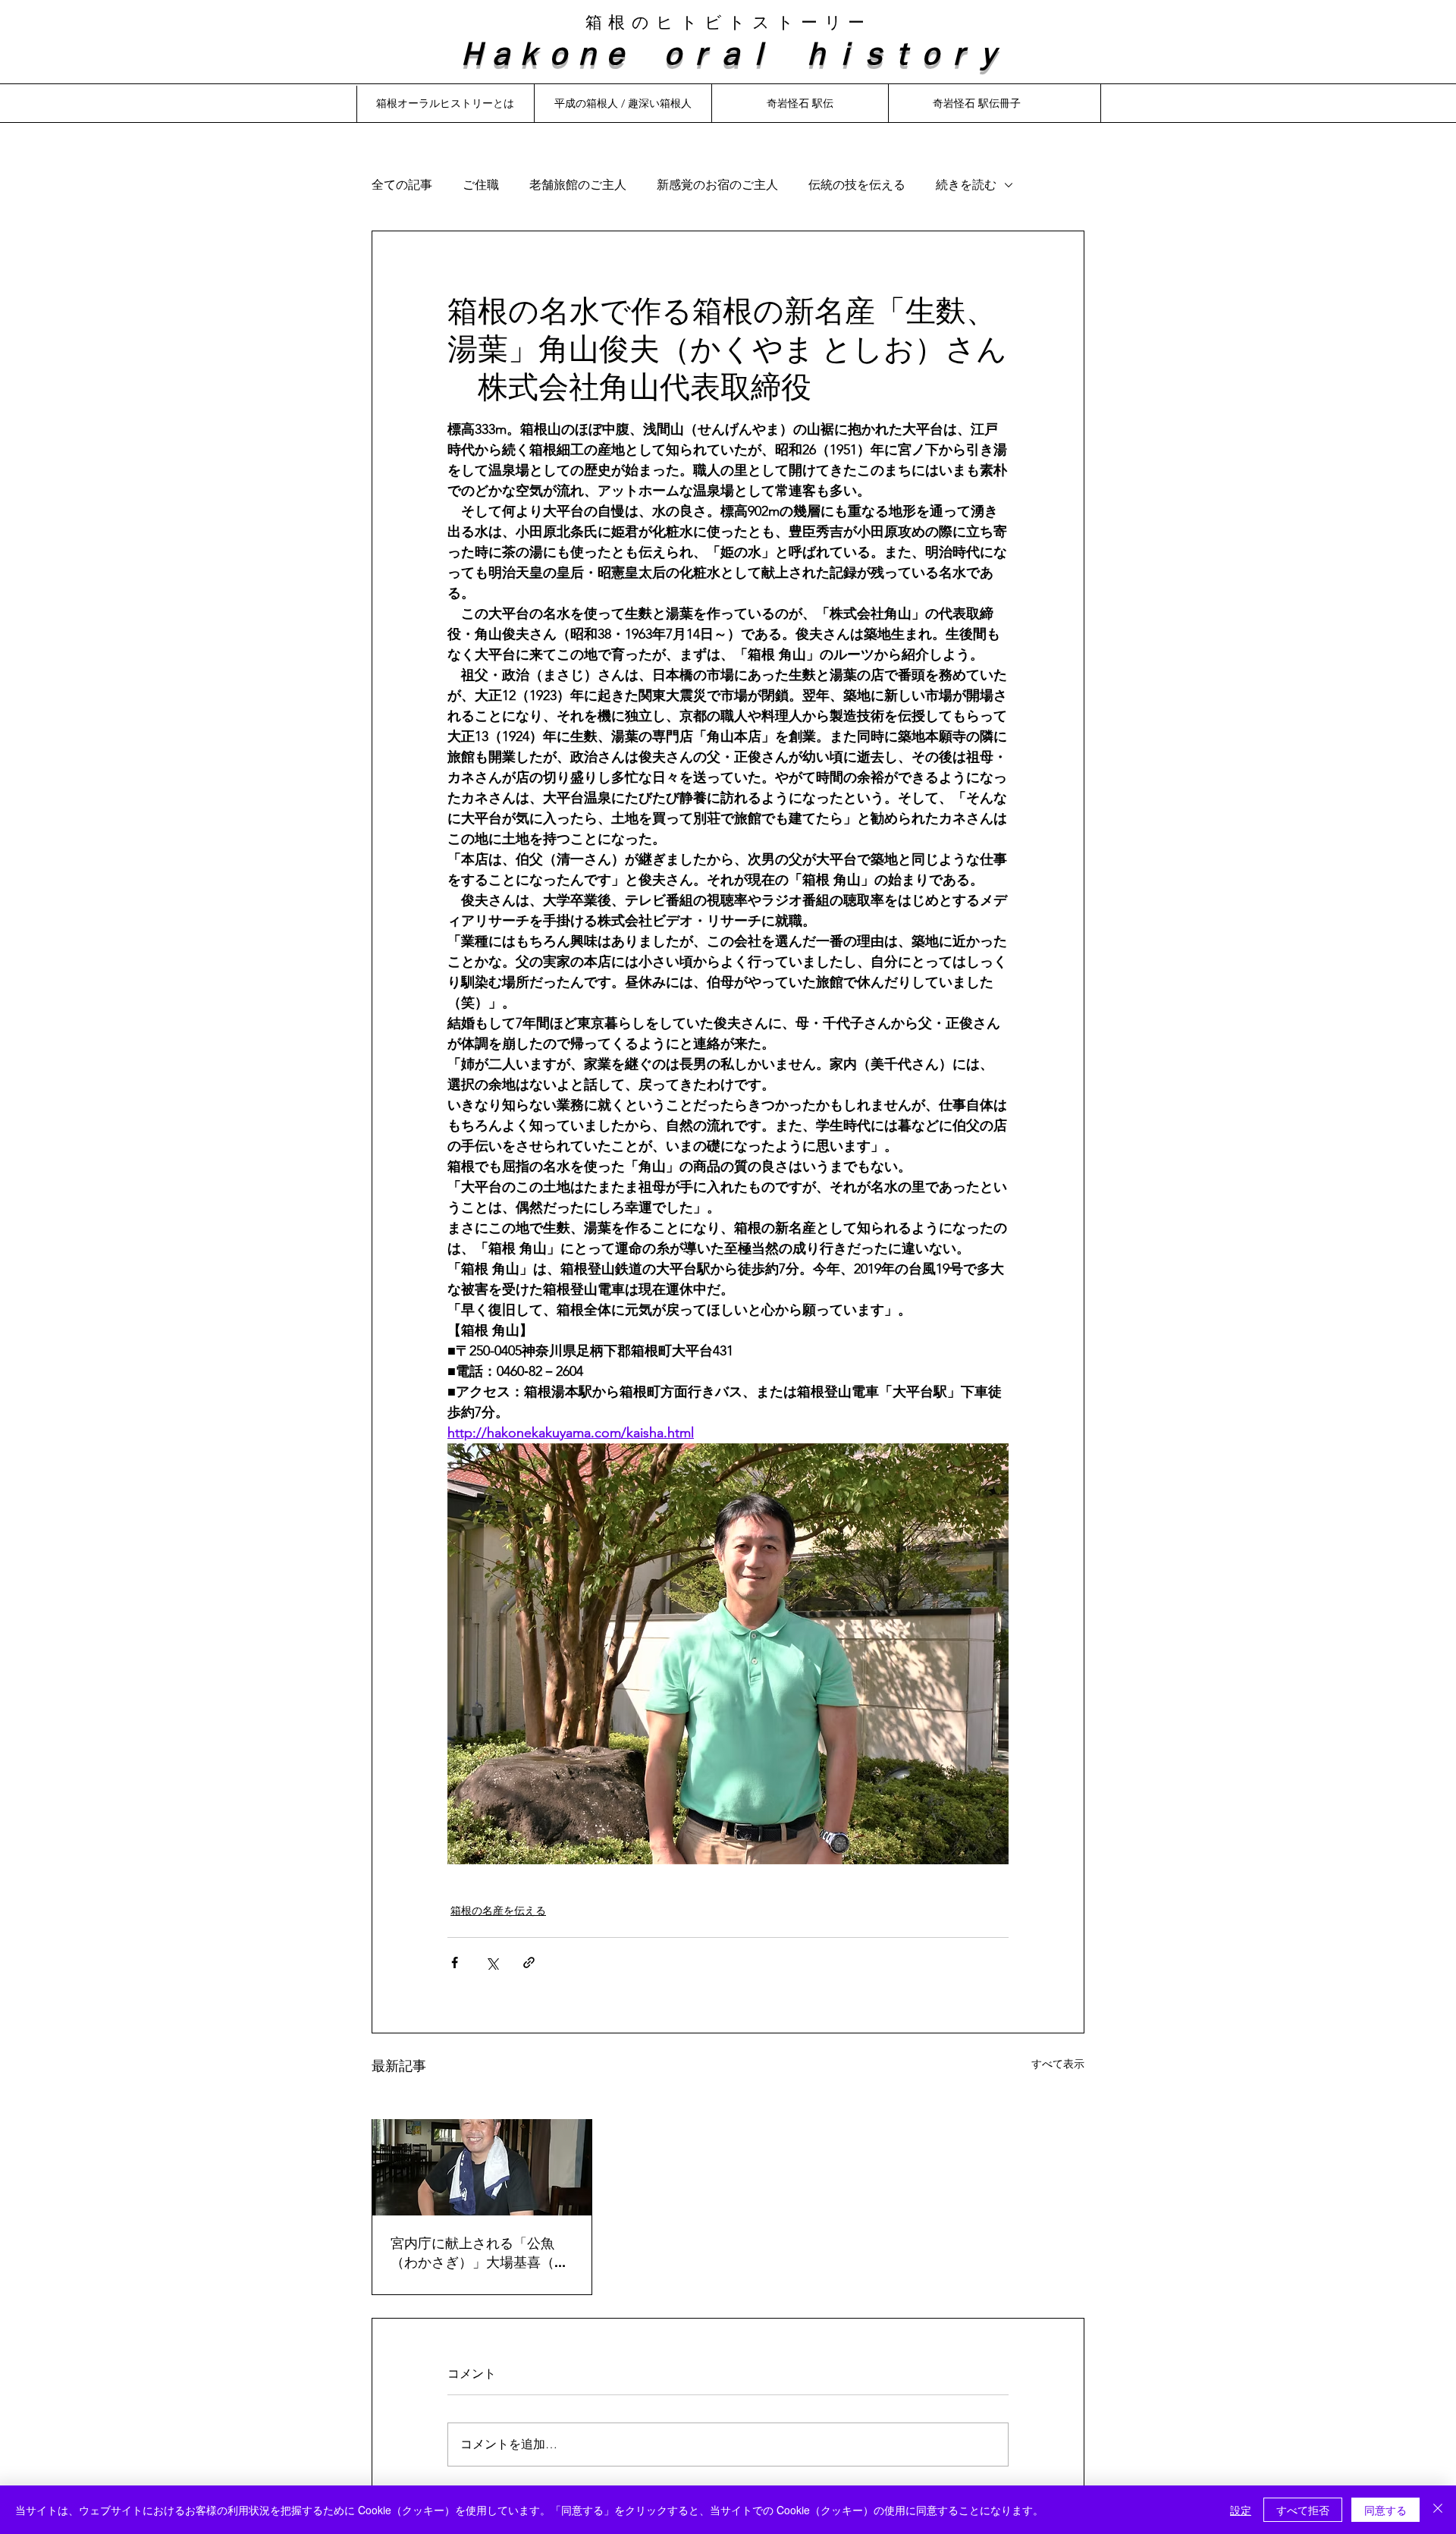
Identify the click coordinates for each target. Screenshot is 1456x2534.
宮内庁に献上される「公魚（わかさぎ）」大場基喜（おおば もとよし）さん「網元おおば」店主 (481, 2253)
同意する (1385, 2510)
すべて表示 (1058, 2064)
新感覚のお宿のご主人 (717, 185)
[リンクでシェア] (529, 1963)
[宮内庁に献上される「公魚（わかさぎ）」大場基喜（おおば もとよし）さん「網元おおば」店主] (482, 2154)
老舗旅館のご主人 (578, 185)
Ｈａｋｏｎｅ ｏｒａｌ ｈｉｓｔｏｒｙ (728, 52)
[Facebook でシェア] (455, 1963)
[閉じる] (1438, 2510)
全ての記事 (402, 185)
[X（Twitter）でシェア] (492, 1963)
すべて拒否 (1303, 2510)
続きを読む (966, 185)
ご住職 (481, 185)
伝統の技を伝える (857, 185)
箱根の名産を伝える (498, 1911)
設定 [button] (1241, 2510)
